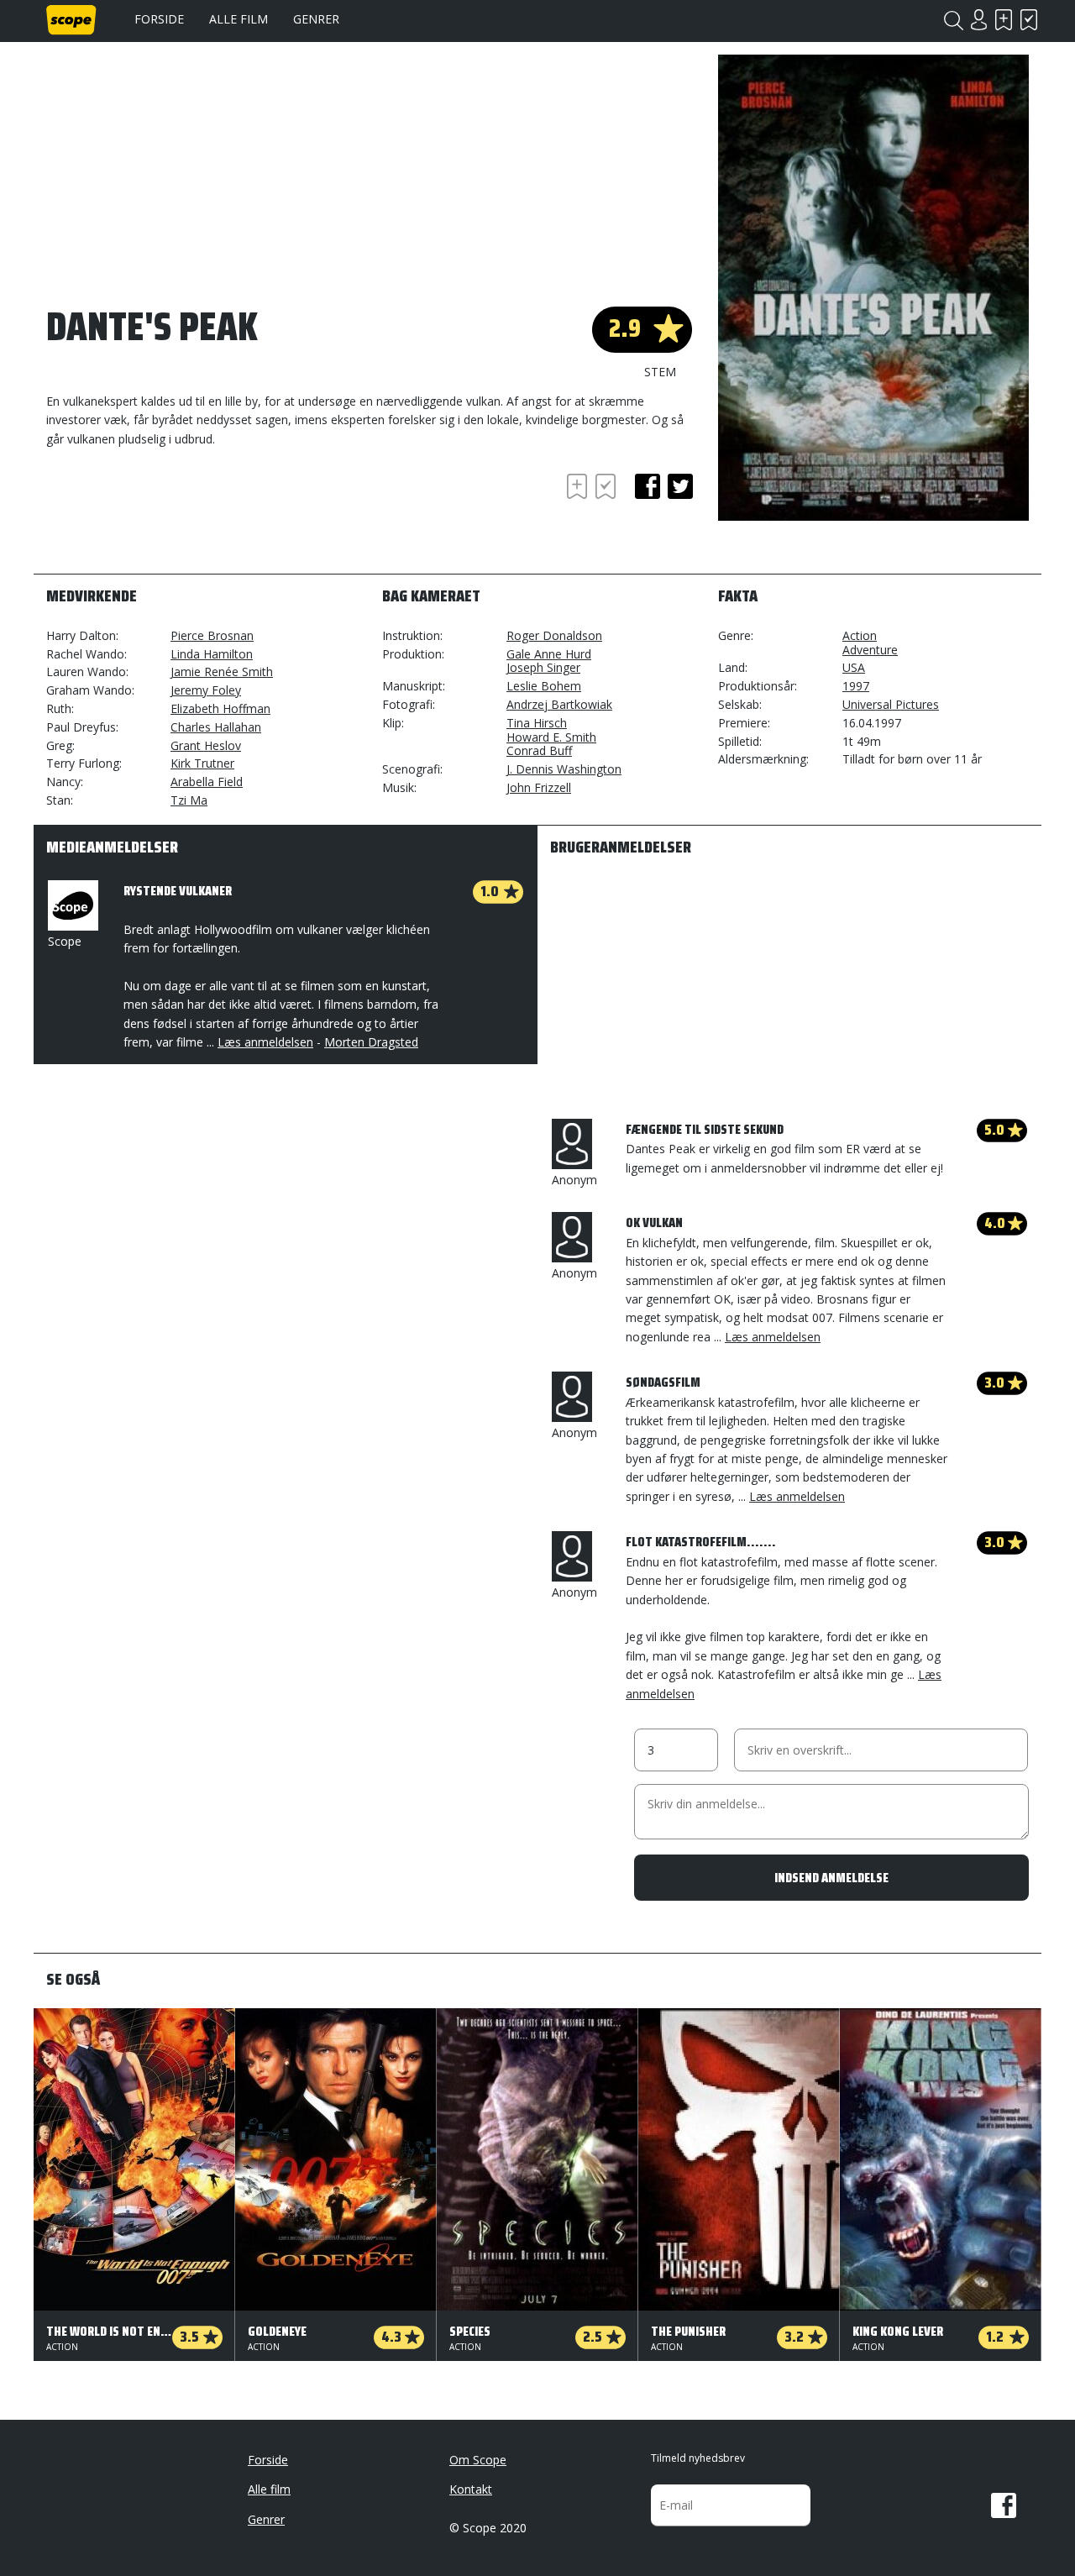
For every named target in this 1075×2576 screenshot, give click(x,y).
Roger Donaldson (554, 635)
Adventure (870, 650)
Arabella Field (207, 782)
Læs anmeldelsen (265, 1042)
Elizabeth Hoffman (220, 708)
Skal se (1004, 20)
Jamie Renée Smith (222, 672)
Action (860, 635)
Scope (65, 941)
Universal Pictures (891, 704)
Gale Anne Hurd (549, 654)
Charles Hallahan (216, 727)
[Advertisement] (181, 516)
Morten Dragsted (371, 1042)
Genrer (316, 19)
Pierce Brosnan (212, 635)
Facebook (1004, 2505)
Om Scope (478, 2460)
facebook (648, 486)
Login (978, 20)
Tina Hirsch (537, 723)
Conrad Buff (539, 750)
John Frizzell (539, 787)
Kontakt (471, 2489)
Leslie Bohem (544, 686)
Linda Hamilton (212, 654)
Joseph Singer (543, 667)
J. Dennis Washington (564, 769)
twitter (680, 486)
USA (854, 667)
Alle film (239, 19)
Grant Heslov (206, 745)
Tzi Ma (189, 800)
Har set (1029, 20)
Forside (159, 19)
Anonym (574, 1180)
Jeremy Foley (206, 690)
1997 (856, 686)
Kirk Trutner (202, 763)
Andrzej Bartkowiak (559, 704)
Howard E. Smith (551, 737)
